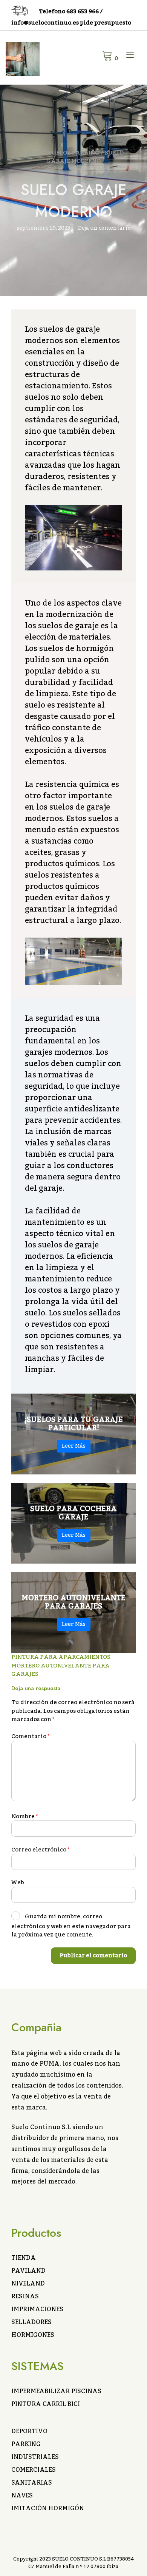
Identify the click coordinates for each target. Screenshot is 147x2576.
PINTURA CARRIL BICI (46, 2404)
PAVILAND (28, 2271)
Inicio (33, 153)
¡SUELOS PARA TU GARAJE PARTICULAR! (74, 1424)
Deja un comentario (104, 228)
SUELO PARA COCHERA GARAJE (73, 1513)
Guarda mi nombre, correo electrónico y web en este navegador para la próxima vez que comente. (71, 1926)
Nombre (25, 1816)
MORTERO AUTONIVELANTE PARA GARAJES (73, 1602)
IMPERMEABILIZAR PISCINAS (56, 2391)
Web (18, 1882)
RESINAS (25, 2296)
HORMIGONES (33, 2335)
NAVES (22, 2496)
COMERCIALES (34, 2470)
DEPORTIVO (29, 2431)
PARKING (26, 2444)
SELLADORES (31, 2322)
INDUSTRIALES (35, 2457)
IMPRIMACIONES (37, 2309)
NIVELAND (28, 2284)
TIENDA (24, 2258)
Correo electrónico (41, 1850)
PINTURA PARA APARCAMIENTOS (61, 1657)
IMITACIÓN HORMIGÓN (48, 2508)
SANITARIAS (32, 2483)
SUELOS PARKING (74, 153)
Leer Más (74, 1446)
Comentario (31, 1736)
